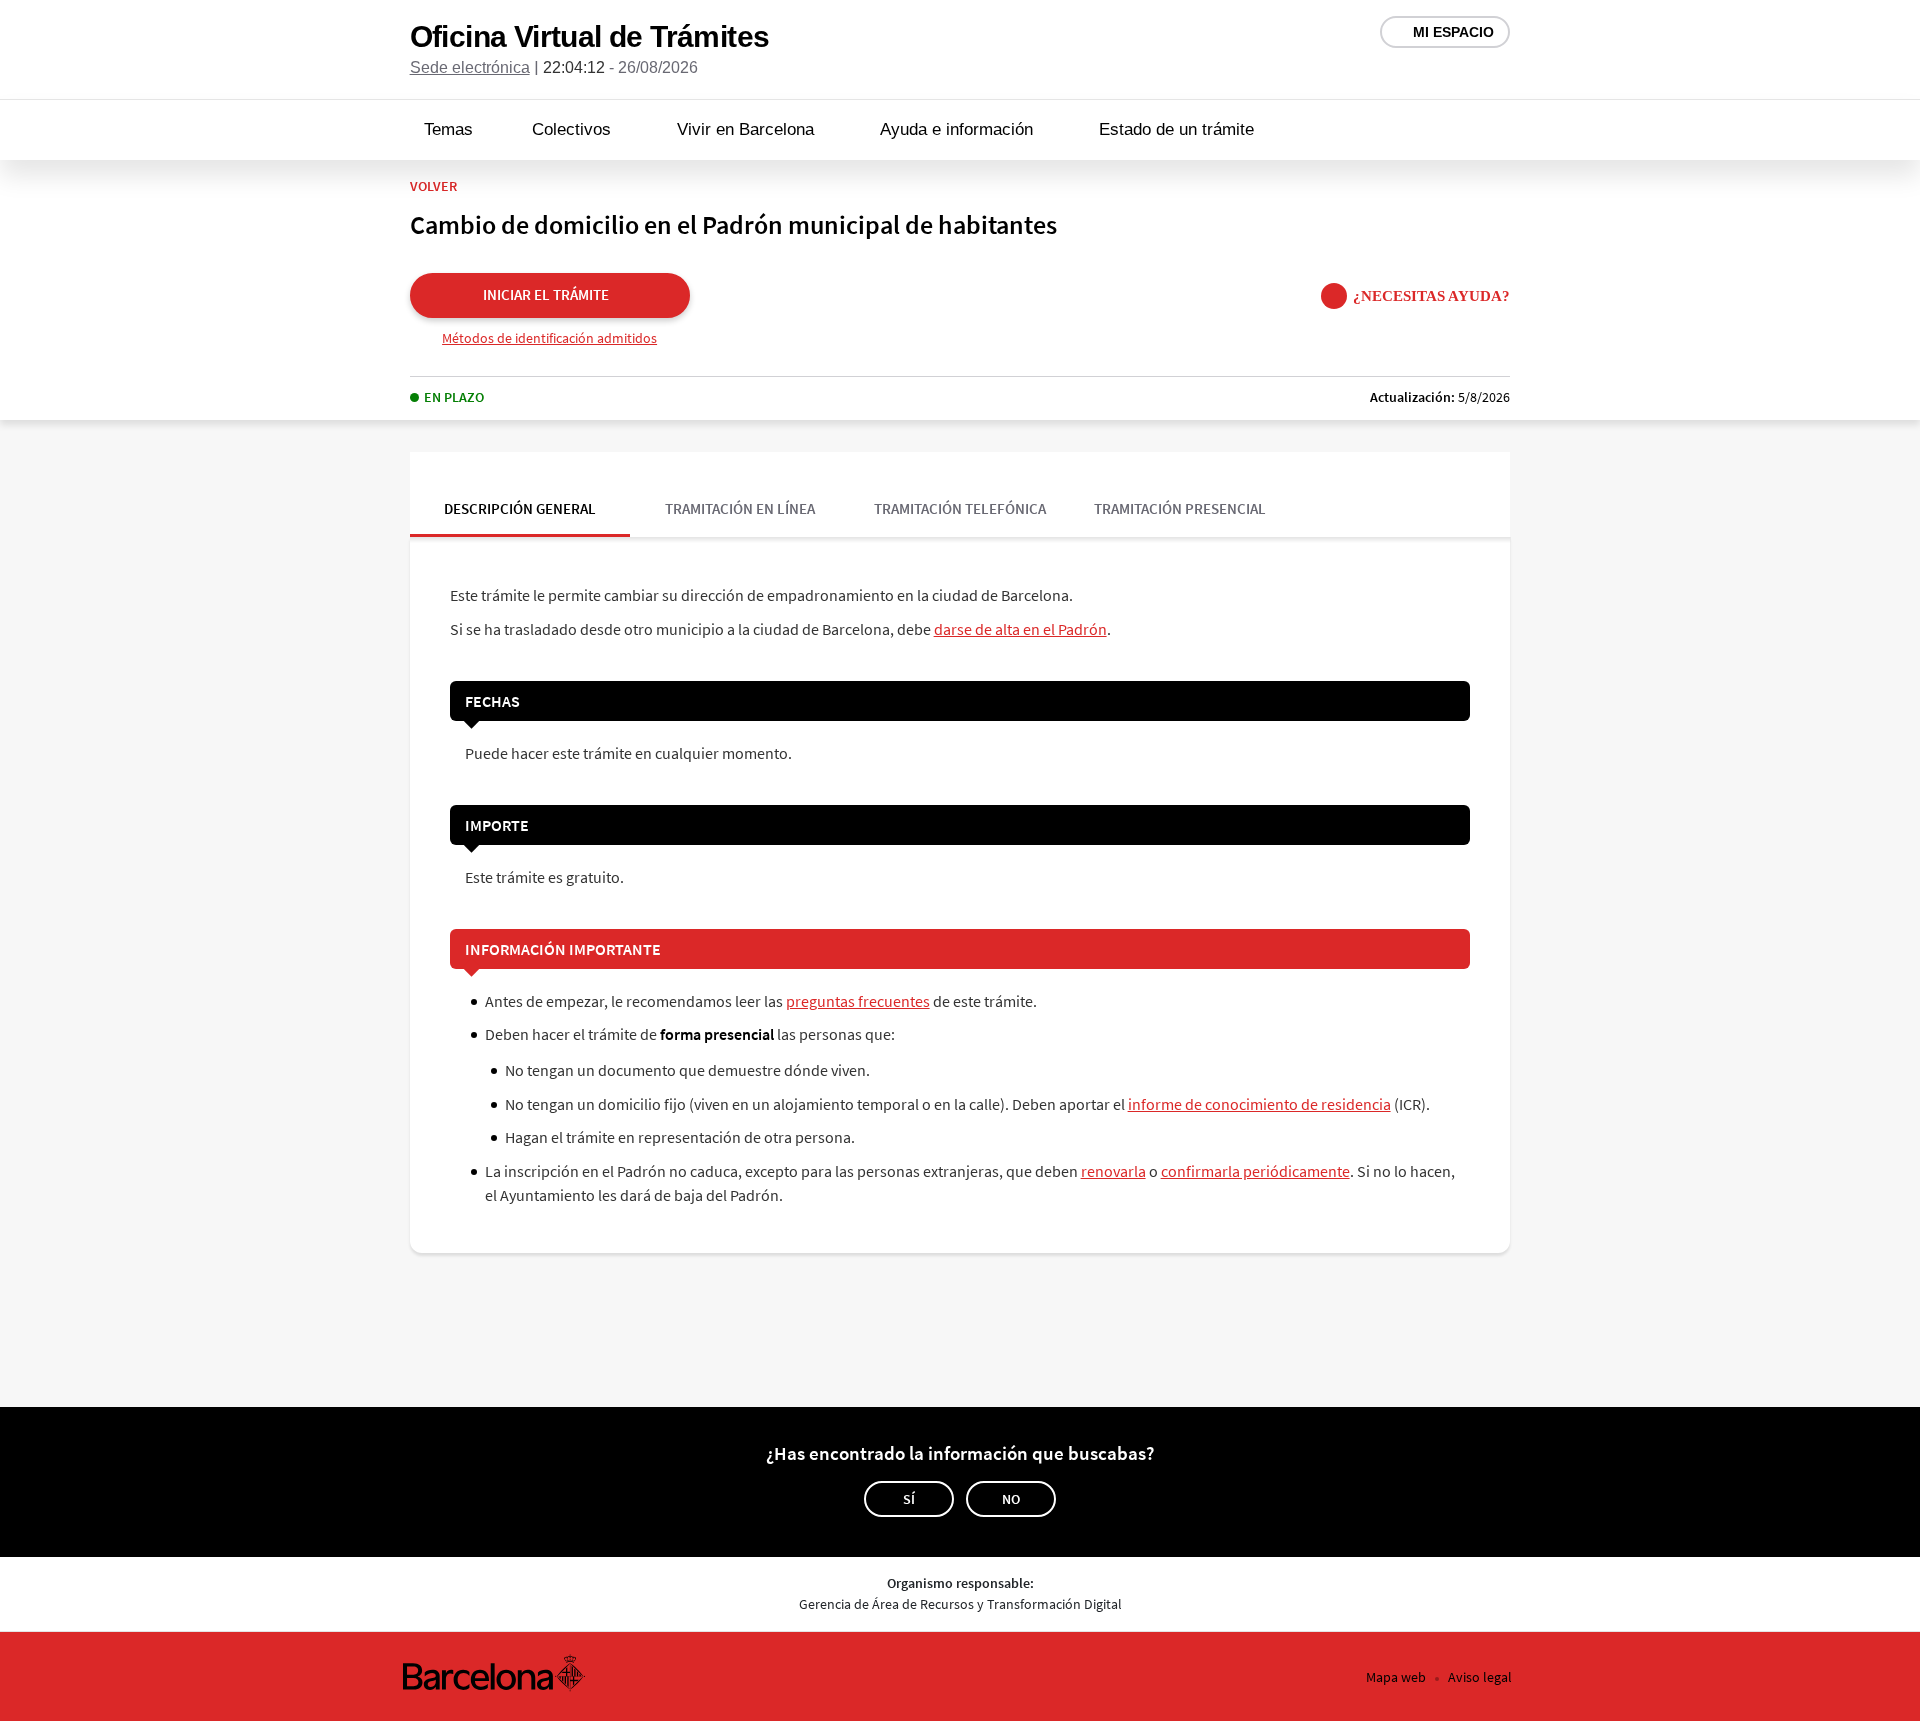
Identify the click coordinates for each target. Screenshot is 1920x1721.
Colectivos (571, 129)
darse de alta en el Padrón (1020, 629)
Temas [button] (448, 129)
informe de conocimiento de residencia (1259, 1104)
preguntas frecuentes (858, 1001)
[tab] (520, 494)
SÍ (909, 1499)
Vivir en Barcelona (745, 129)
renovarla (1113, 1171)
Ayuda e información (956, 129)
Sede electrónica (470, 67)
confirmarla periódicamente (1255, 1171)
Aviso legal (1480, 1677)
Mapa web (1396, 1677)
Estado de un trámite (1176, 129)
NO (1011, 1499)
